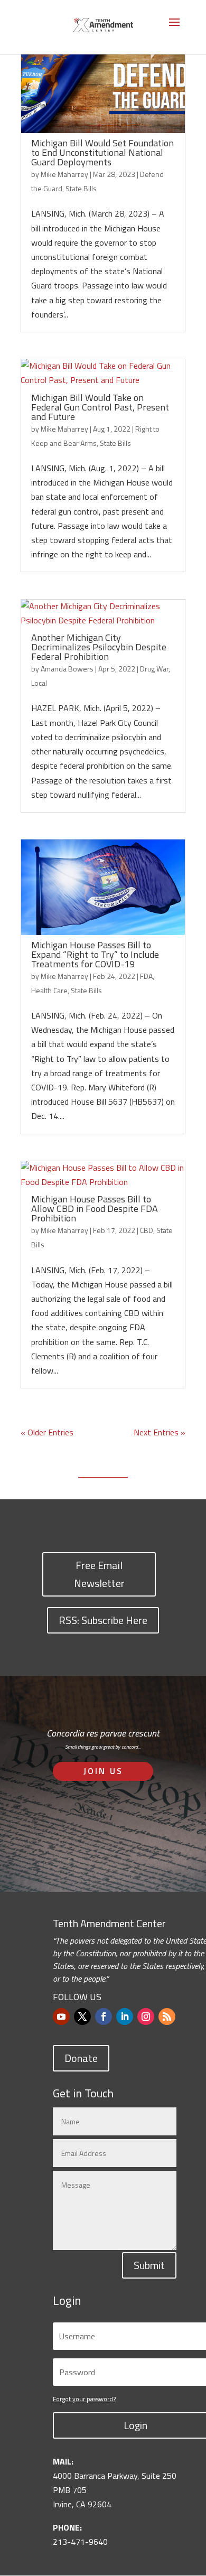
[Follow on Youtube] (61, 2017)
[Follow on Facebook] (104, 2017)
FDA (146, 976)
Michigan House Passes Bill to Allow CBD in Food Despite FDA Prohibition (95, 1208)
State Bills (81, 188)
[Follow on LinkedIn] (125, 2017)
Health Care (49, 990)
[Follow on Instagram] (146, 2017)
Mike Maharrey (64, 174)
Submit (149, 2265)
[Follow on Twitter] (82, 2017)
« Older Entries (47, 1432)
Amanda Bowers (67, 669)
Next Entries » (160, 1432)
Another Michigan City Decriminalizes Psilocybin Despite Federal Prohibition (99, 647)
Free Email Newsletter (99, 1574)
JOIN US (103, 1771)
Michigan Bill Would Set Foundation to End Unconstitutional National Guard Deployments (102, 152)
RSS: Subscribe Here (103, 1620)
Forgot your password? (84, 2399)
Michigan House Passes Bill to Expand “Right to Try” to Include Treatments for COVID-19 (95, 954)
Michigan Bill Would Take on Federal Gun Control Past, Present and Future (100, 407)
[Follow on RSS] (167, 2017)
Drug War (154, 669)
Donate (81, 2058)
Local (39, 683)
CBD (147, 1230)
